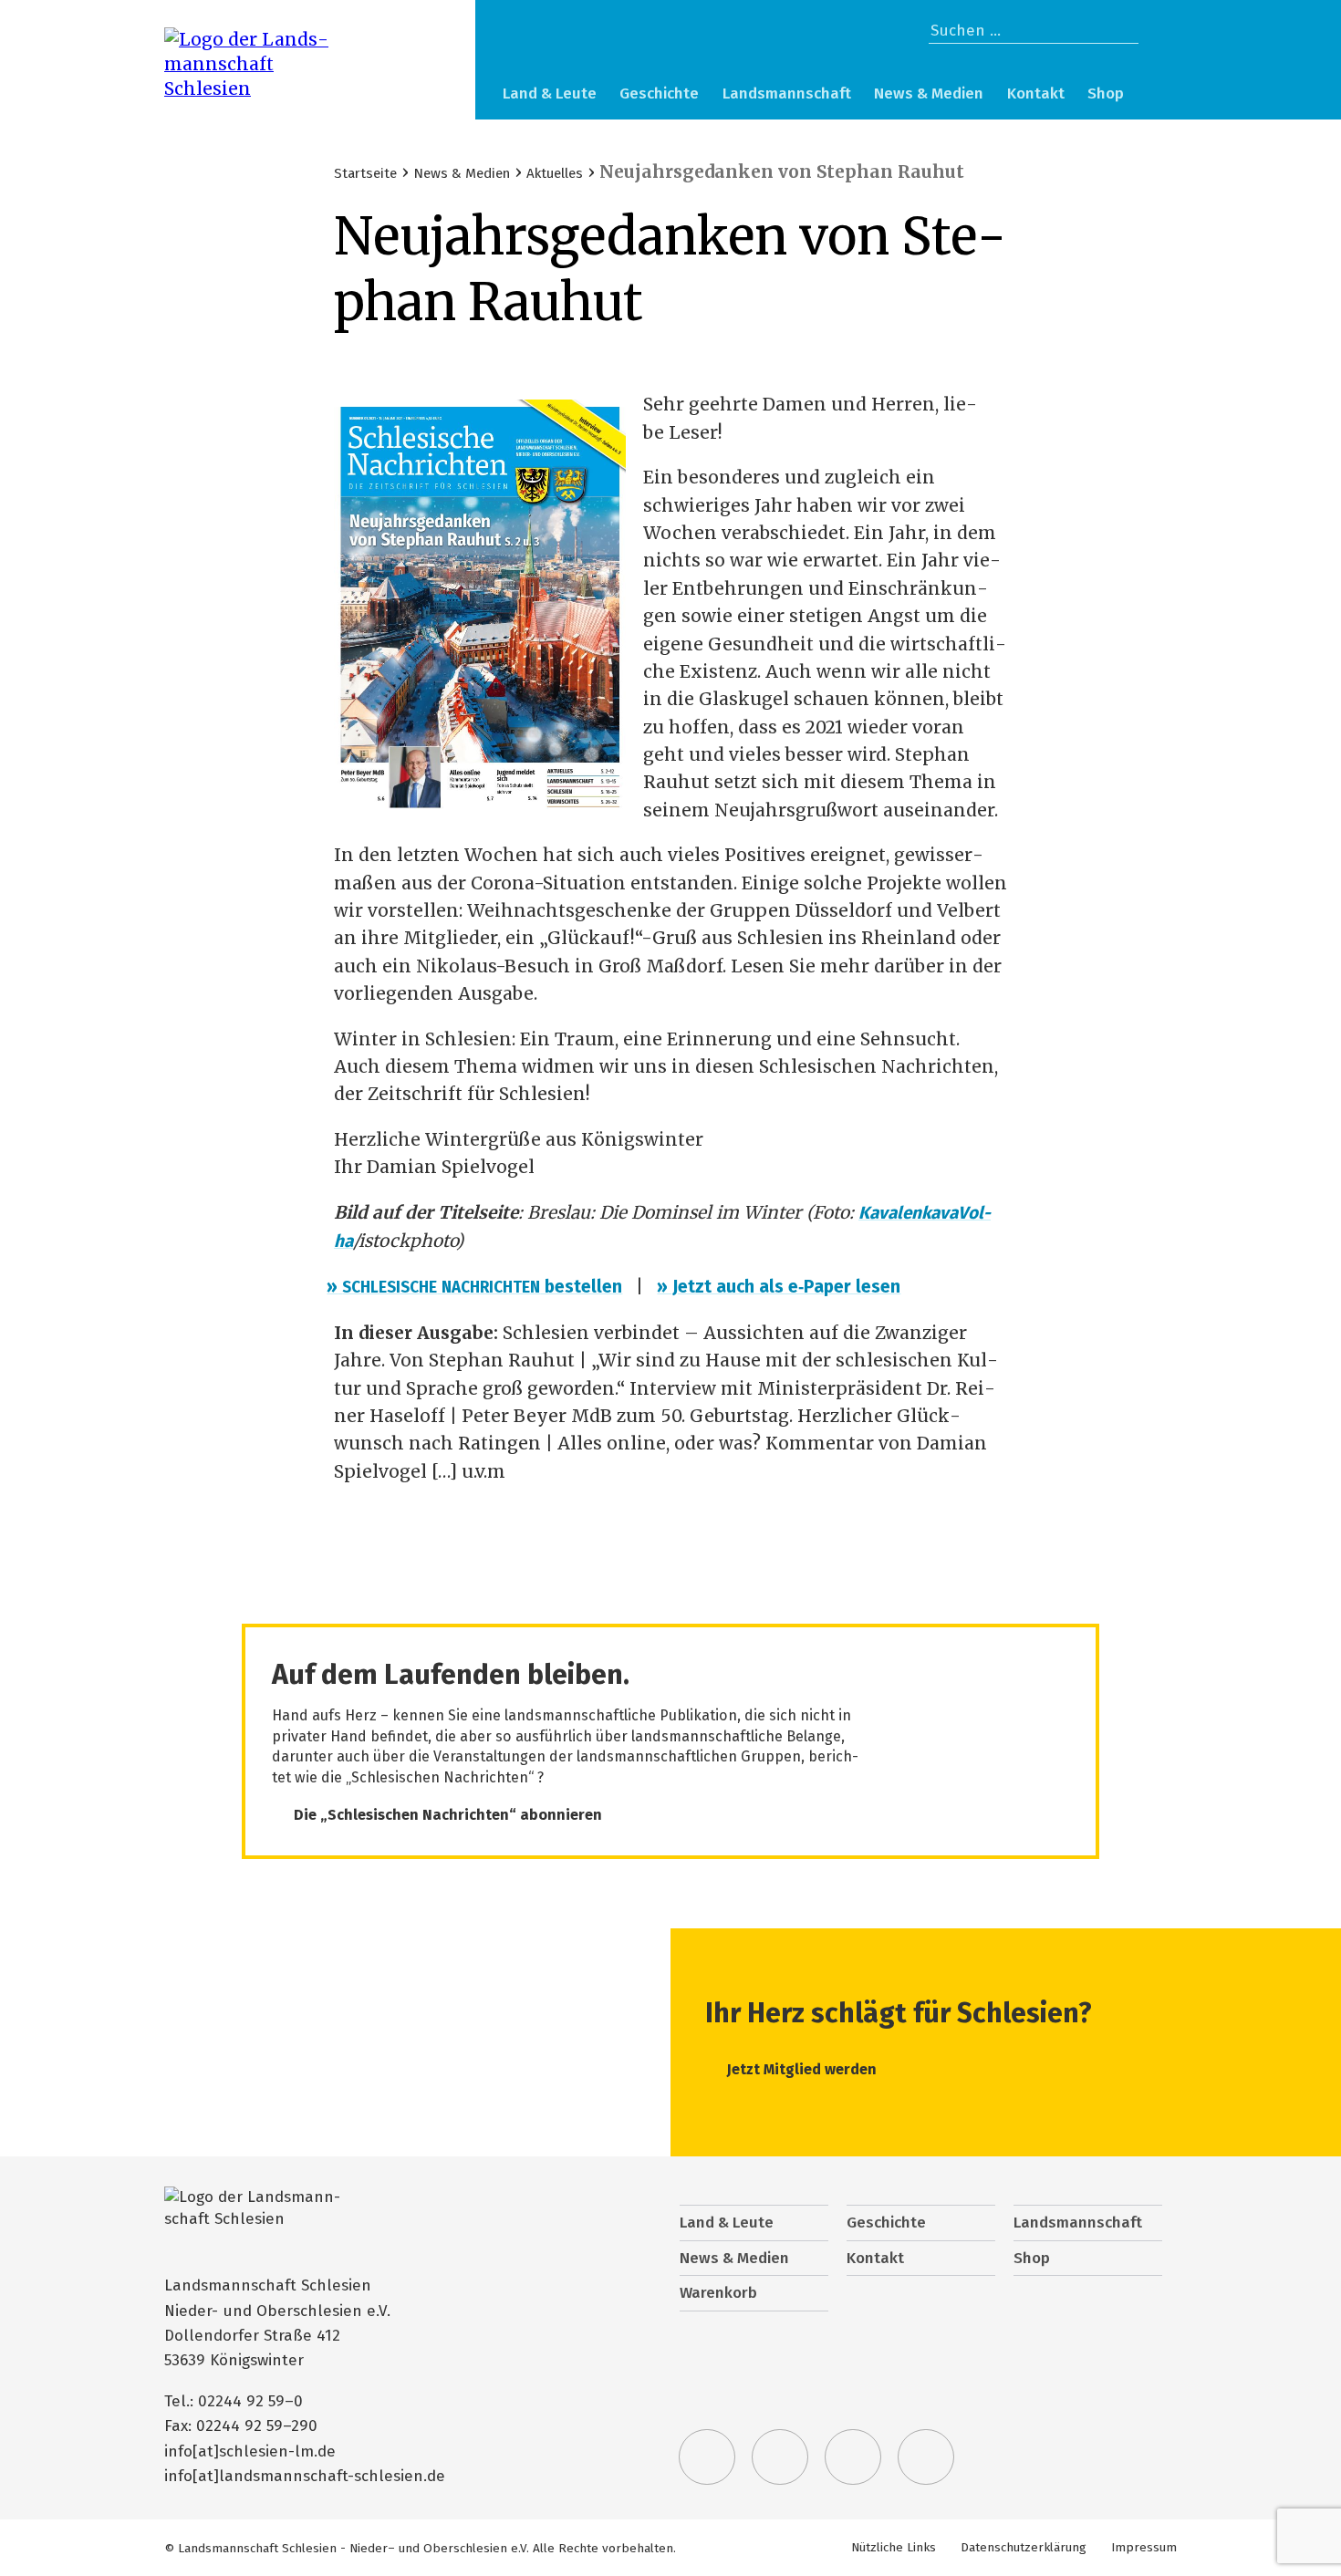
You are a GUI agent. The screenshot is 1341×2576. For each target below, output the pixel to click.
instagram (853, 2457)
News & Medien (929, 93)
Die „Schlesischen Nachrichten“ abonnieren (448, 1815)
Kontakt (1036, 93)
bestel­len (478, 1287)
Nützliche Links (894, 2547)
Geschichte (659, 93)
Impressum (1144, 2547)
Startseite (365, 173)
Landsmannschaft (787, 93)
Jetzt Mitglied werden (802, 2069)
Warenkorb (1158, 96)
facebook (780, 2457)
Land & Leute (550, 93)
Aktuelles (555, 173)
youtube (926, 2457)
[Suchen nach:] (1034, 31)
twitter (707, 2457)
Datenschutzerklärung (1024, 2547)
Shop (1106, 93)
